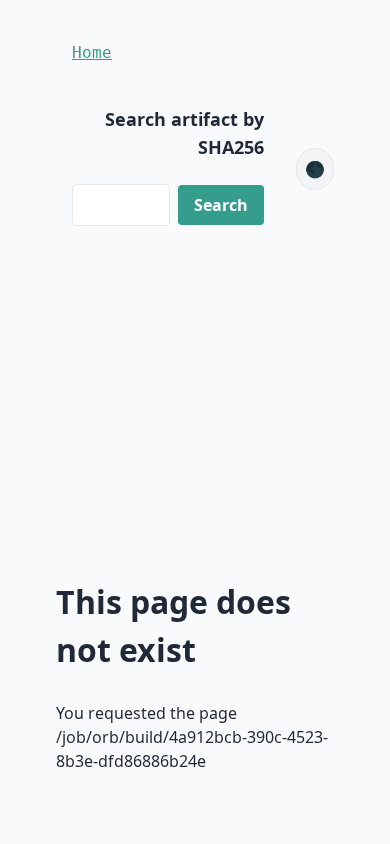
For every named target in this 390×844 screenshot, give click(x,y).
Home (92, 52)
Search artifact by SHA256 (184, 133)
